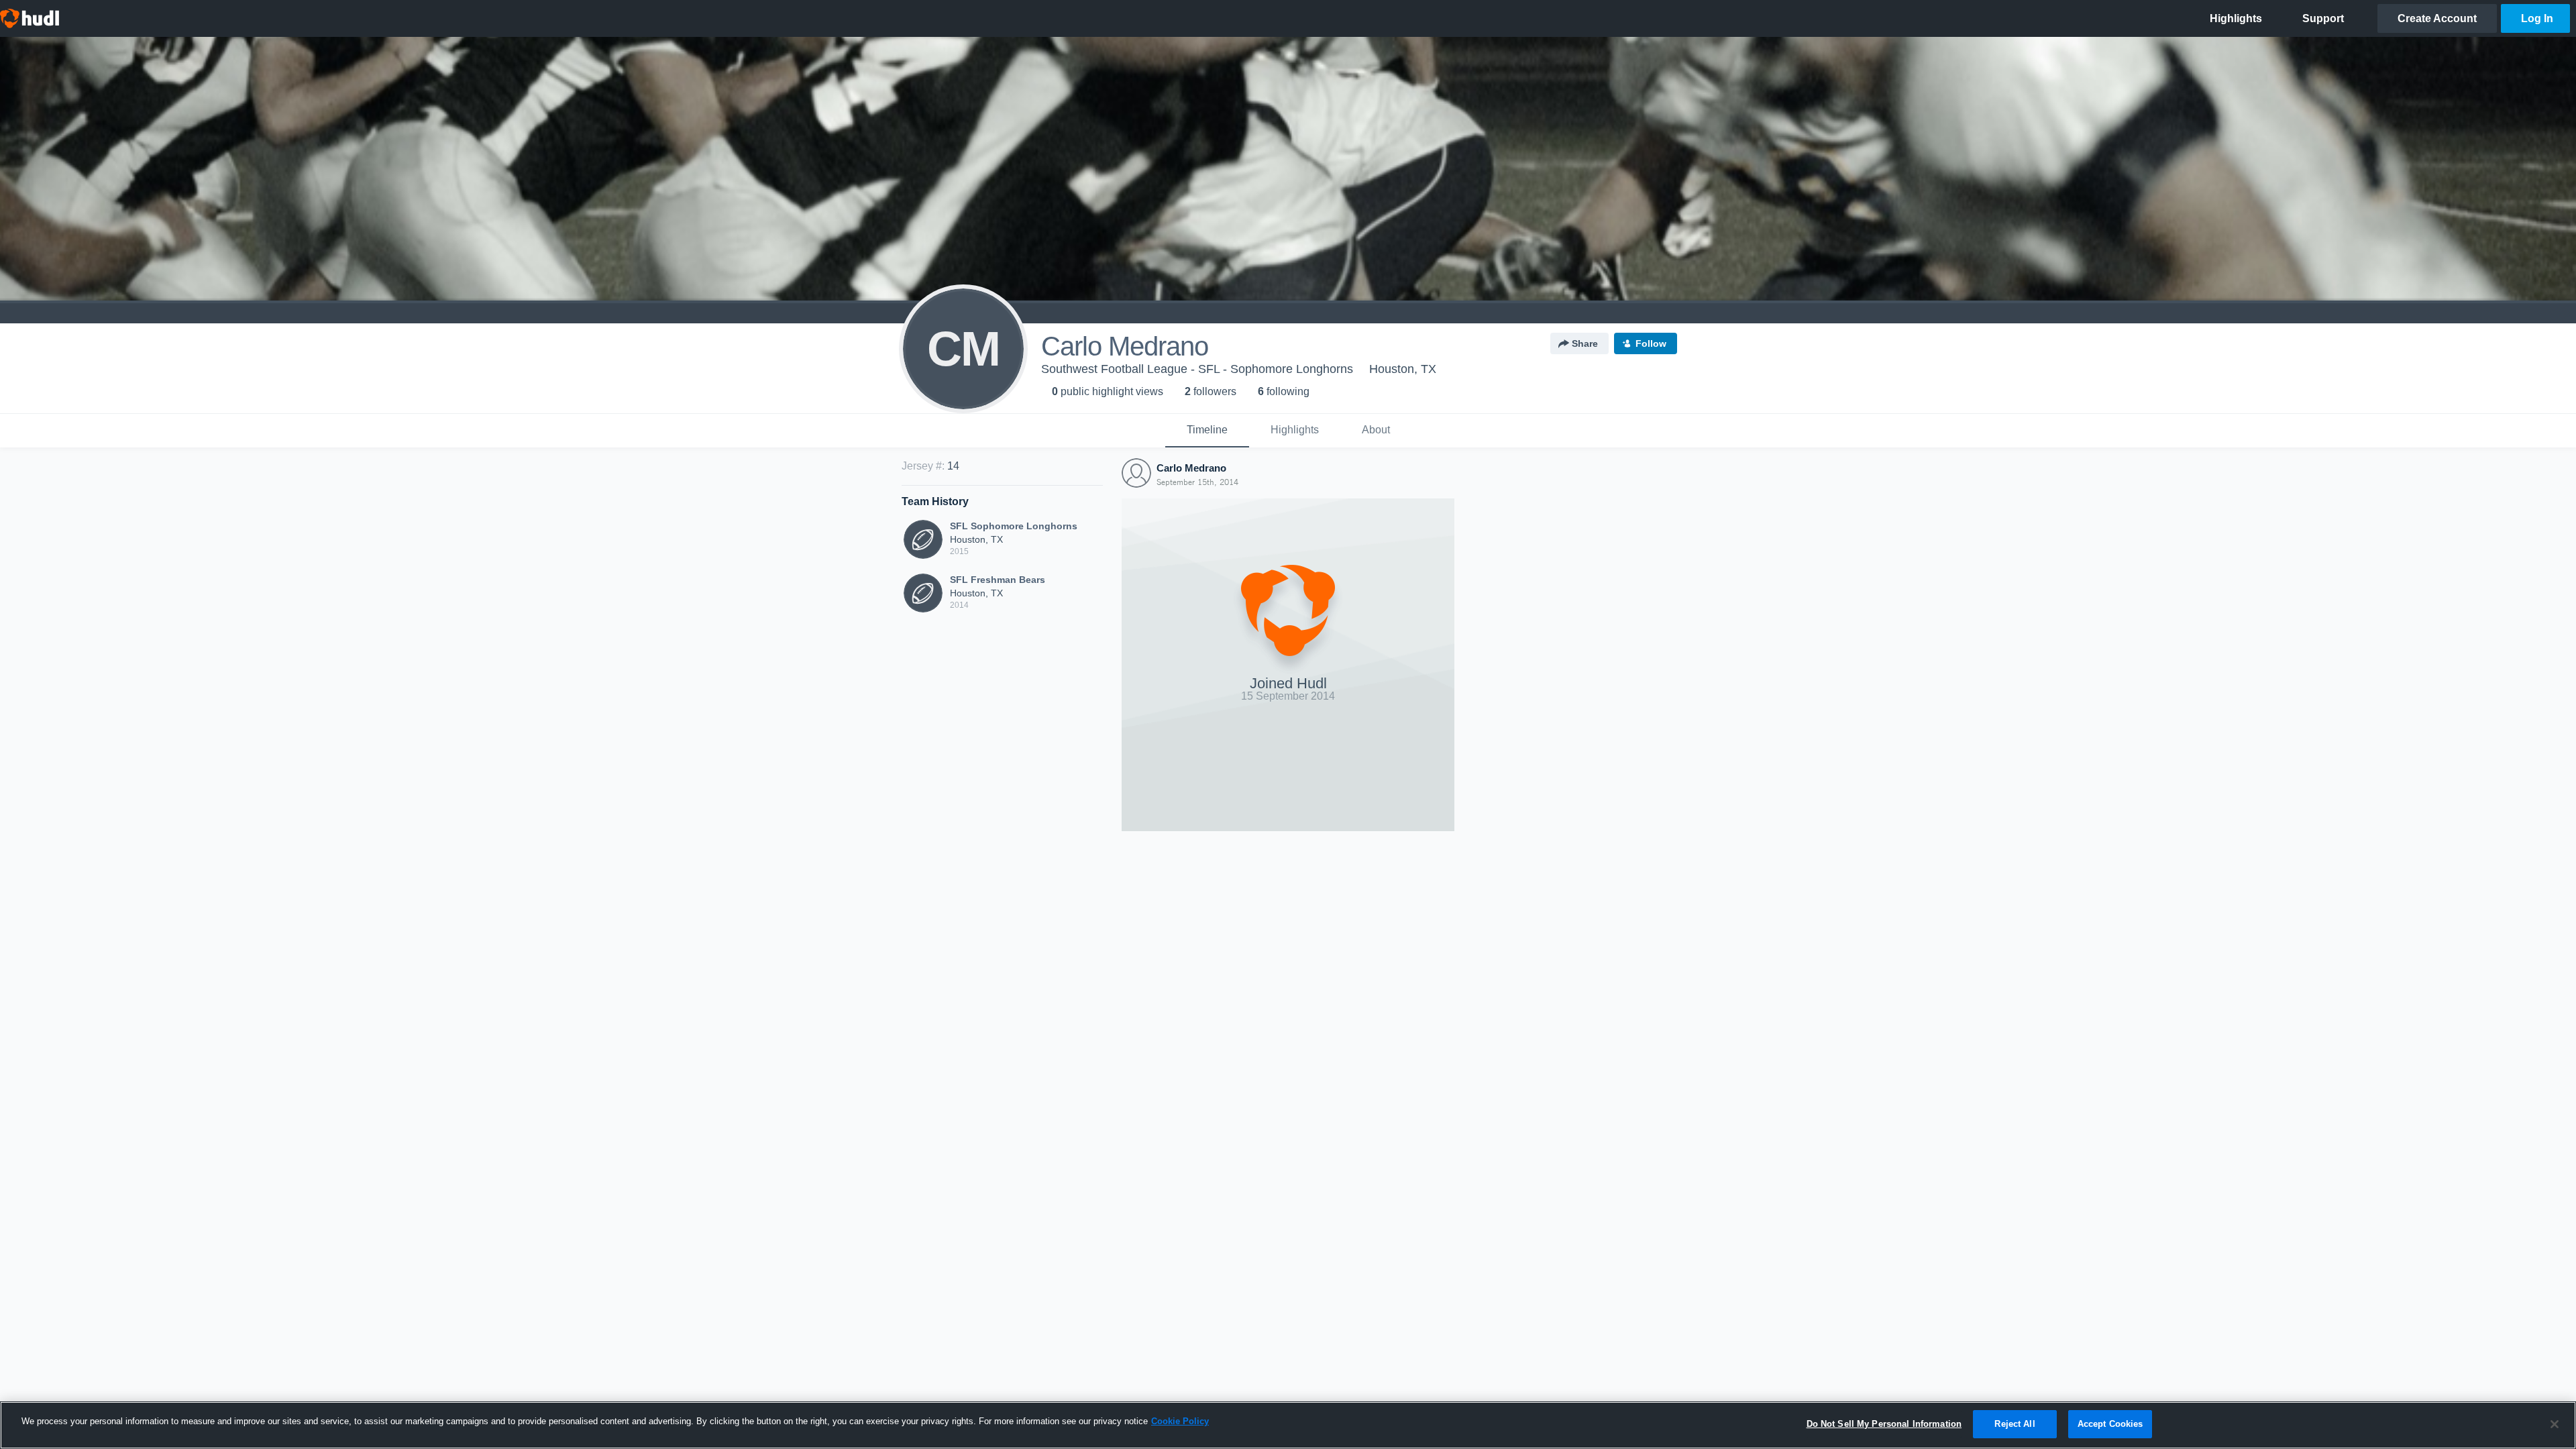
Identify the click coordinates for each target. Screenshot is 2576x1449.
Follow (1651, 343)
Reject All (2015, 1424)
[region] (1288, 1425)
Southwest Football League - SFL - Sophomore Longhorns (1197, 369)
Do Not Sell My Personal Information (1884, 1424)
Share (1585, 343)
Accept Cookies (2110, 1424)
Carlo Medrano (1191, 468)
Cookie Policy (1180, 1421)
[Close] (2555, 1424)
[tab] (1207, 431)
